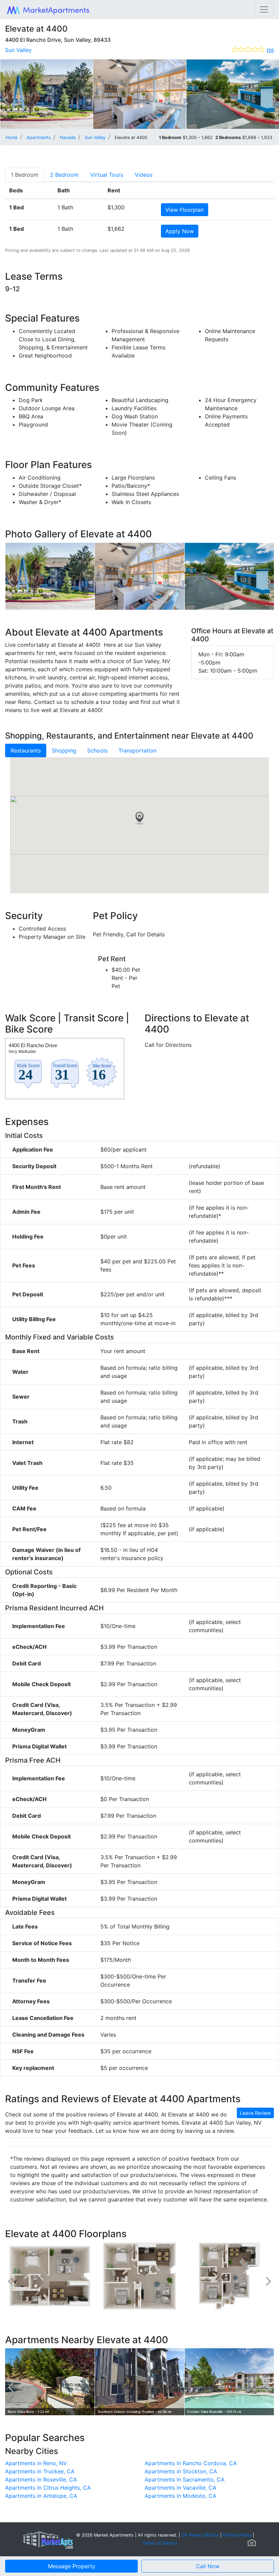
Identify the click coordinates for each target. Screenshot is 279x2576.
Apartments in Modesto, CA (180, 2496)
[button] (139, 818)
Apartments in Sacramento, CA (185, 2479)
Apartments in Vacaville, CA (180, 2488)
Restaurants (26, 750)
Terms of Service (160, 2543)
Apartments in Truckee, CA (40, 2471)
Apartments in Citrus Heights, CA (48, 2488)
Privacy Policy (237, 2535)
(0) (270, 51)
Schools (97, 750)
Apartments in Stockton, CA (181, 2471)
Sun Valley (18, 50)
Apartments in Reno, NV (36, 2463)
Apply (180, 231)
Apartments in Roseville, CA (41, 2479)
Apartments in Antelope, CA (41, 2496)
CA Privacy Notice (200, 2535)
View (185, 210)
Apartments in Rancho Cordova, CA (191, 2463)
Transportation (137, 750)
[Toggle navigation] (264, 10)
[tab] (25, 175)
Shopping (64, 750)
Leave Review (255, 2113)
